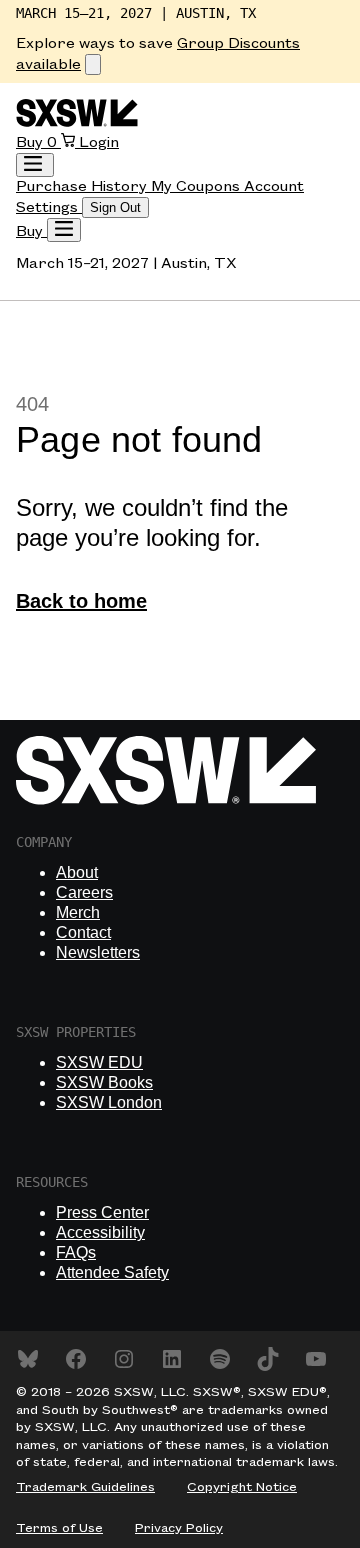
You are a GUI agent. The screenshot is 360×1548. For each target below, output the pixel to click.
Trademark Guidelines (85, 1487)
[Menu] (64, 230)
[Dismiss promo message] (93, 64)
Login (99, 143)
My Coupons (197, 187)
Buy (31, 143)
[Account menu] (35, 165)
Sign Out (115, 207)
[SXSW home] (77, 123)
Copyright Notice (242, 1487)
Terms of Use (59, 1528)
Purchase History (83, 187)
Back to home (81, 601)
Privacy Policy (179, 1528)
